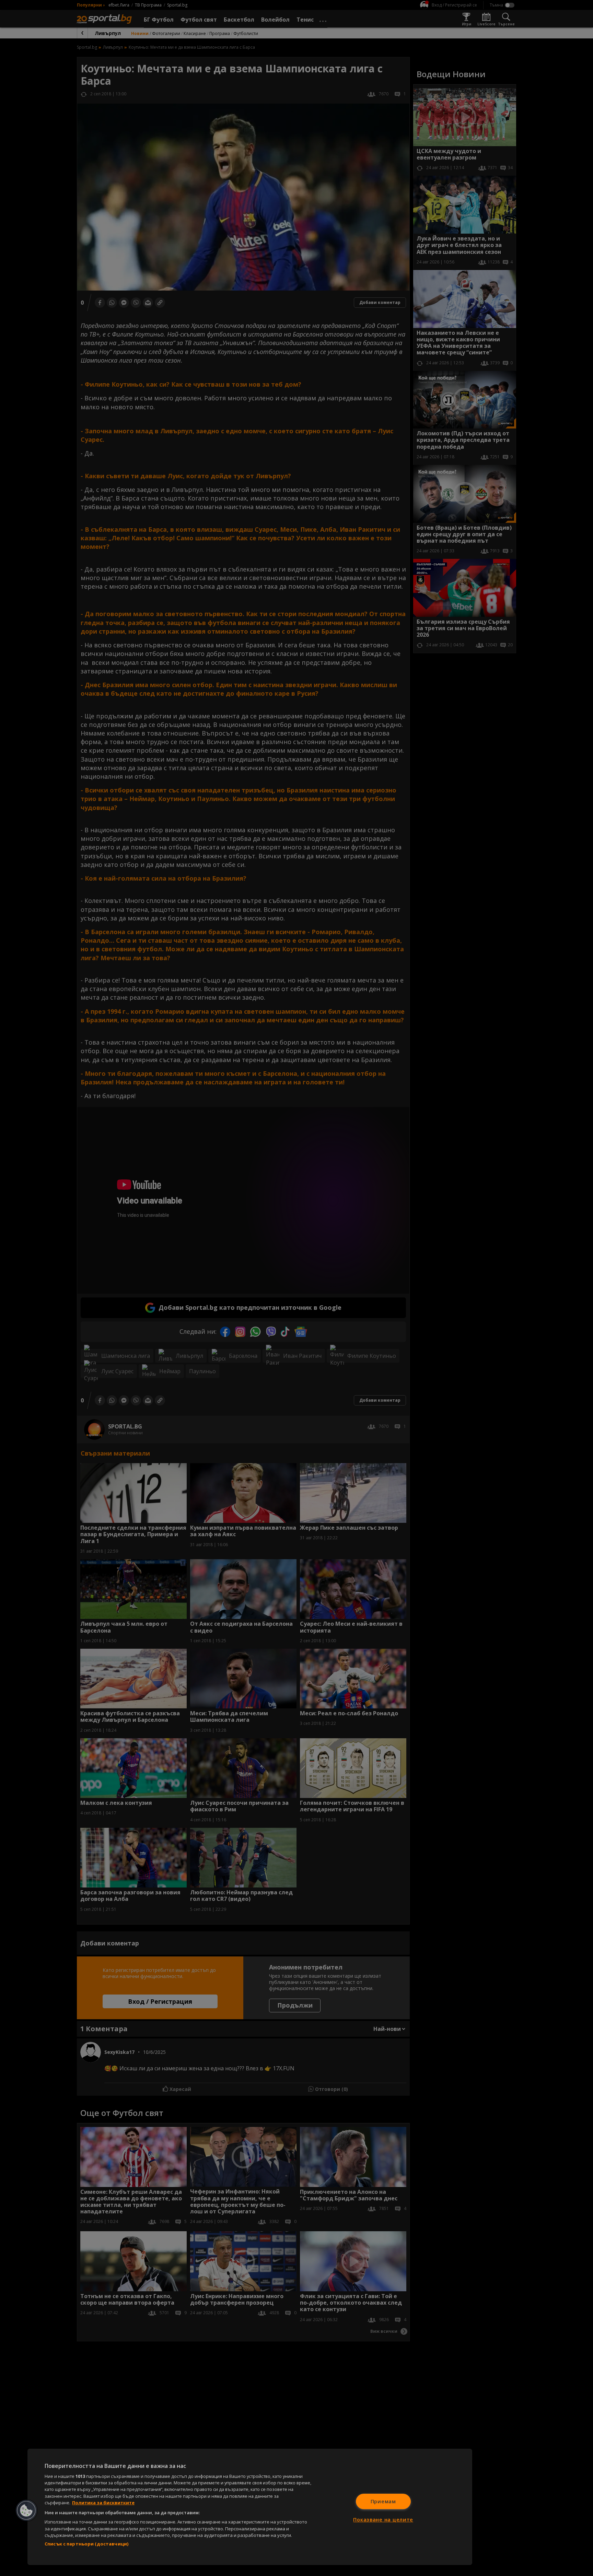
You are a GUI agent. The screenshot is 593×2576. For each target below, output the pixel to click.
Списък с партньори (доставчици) (86, 2544)
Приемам (383, 2501)
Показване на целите (383, 2520)
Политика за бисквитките (103, 2503)
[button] (26, 2510)
